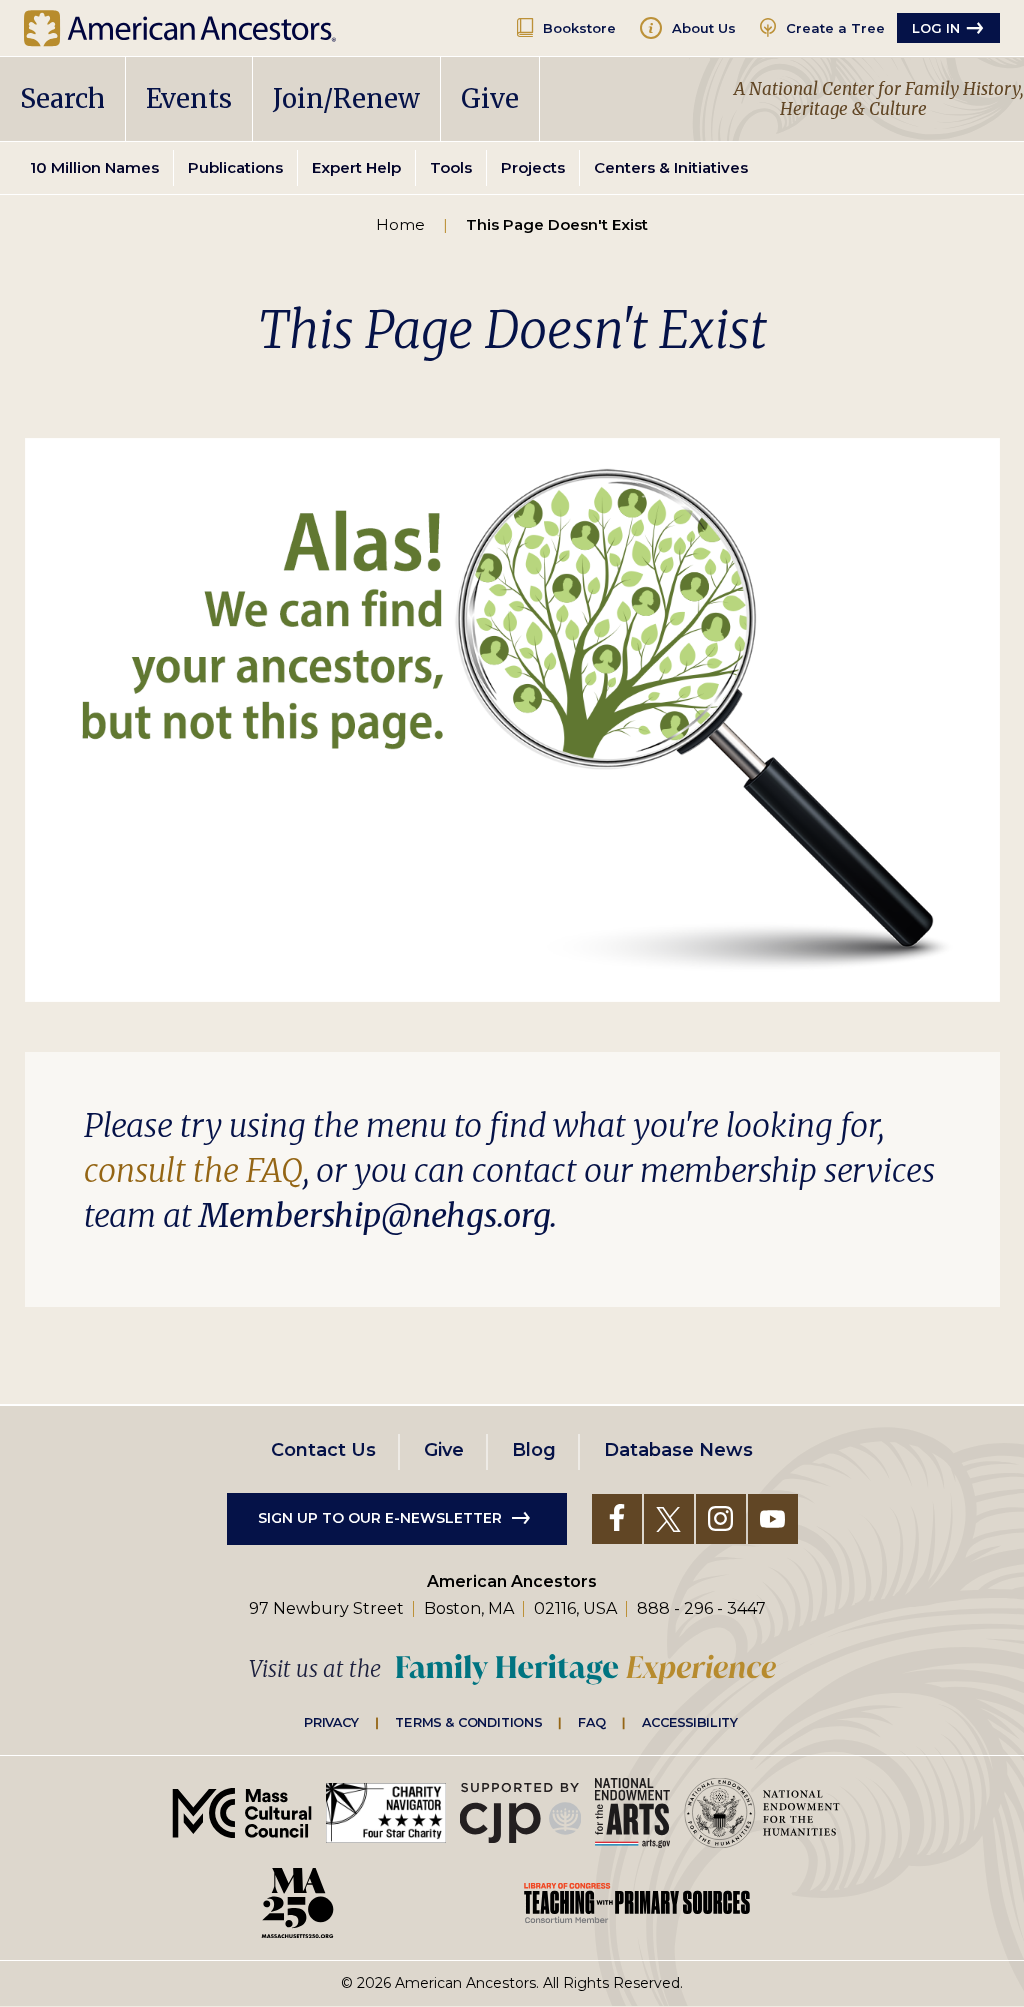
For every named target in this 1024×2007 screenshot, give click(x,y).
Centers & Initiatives (671, 167)
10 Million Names (94, 167)
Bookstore (579, 28)
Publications (235, 167)
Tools (451, 167)
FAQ (592, 1722)
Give (490, 98)
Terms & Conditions (468, 1722)
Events (189, 98)
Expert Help (356, 167)
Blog (534, 1450)
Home (400, 224)
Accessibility (690, 1722)
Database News (678, 1450)
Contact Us (323, 1450)
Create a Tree (835, 28)
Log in (936, 28)
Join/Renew (346, 98)
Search (62, 98)
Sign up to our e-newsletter (380, 1518)
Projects (533, 167)
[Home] (195, 28)
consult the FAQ (193, 1171)
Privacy (332, 1722)
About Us (704, 28)
